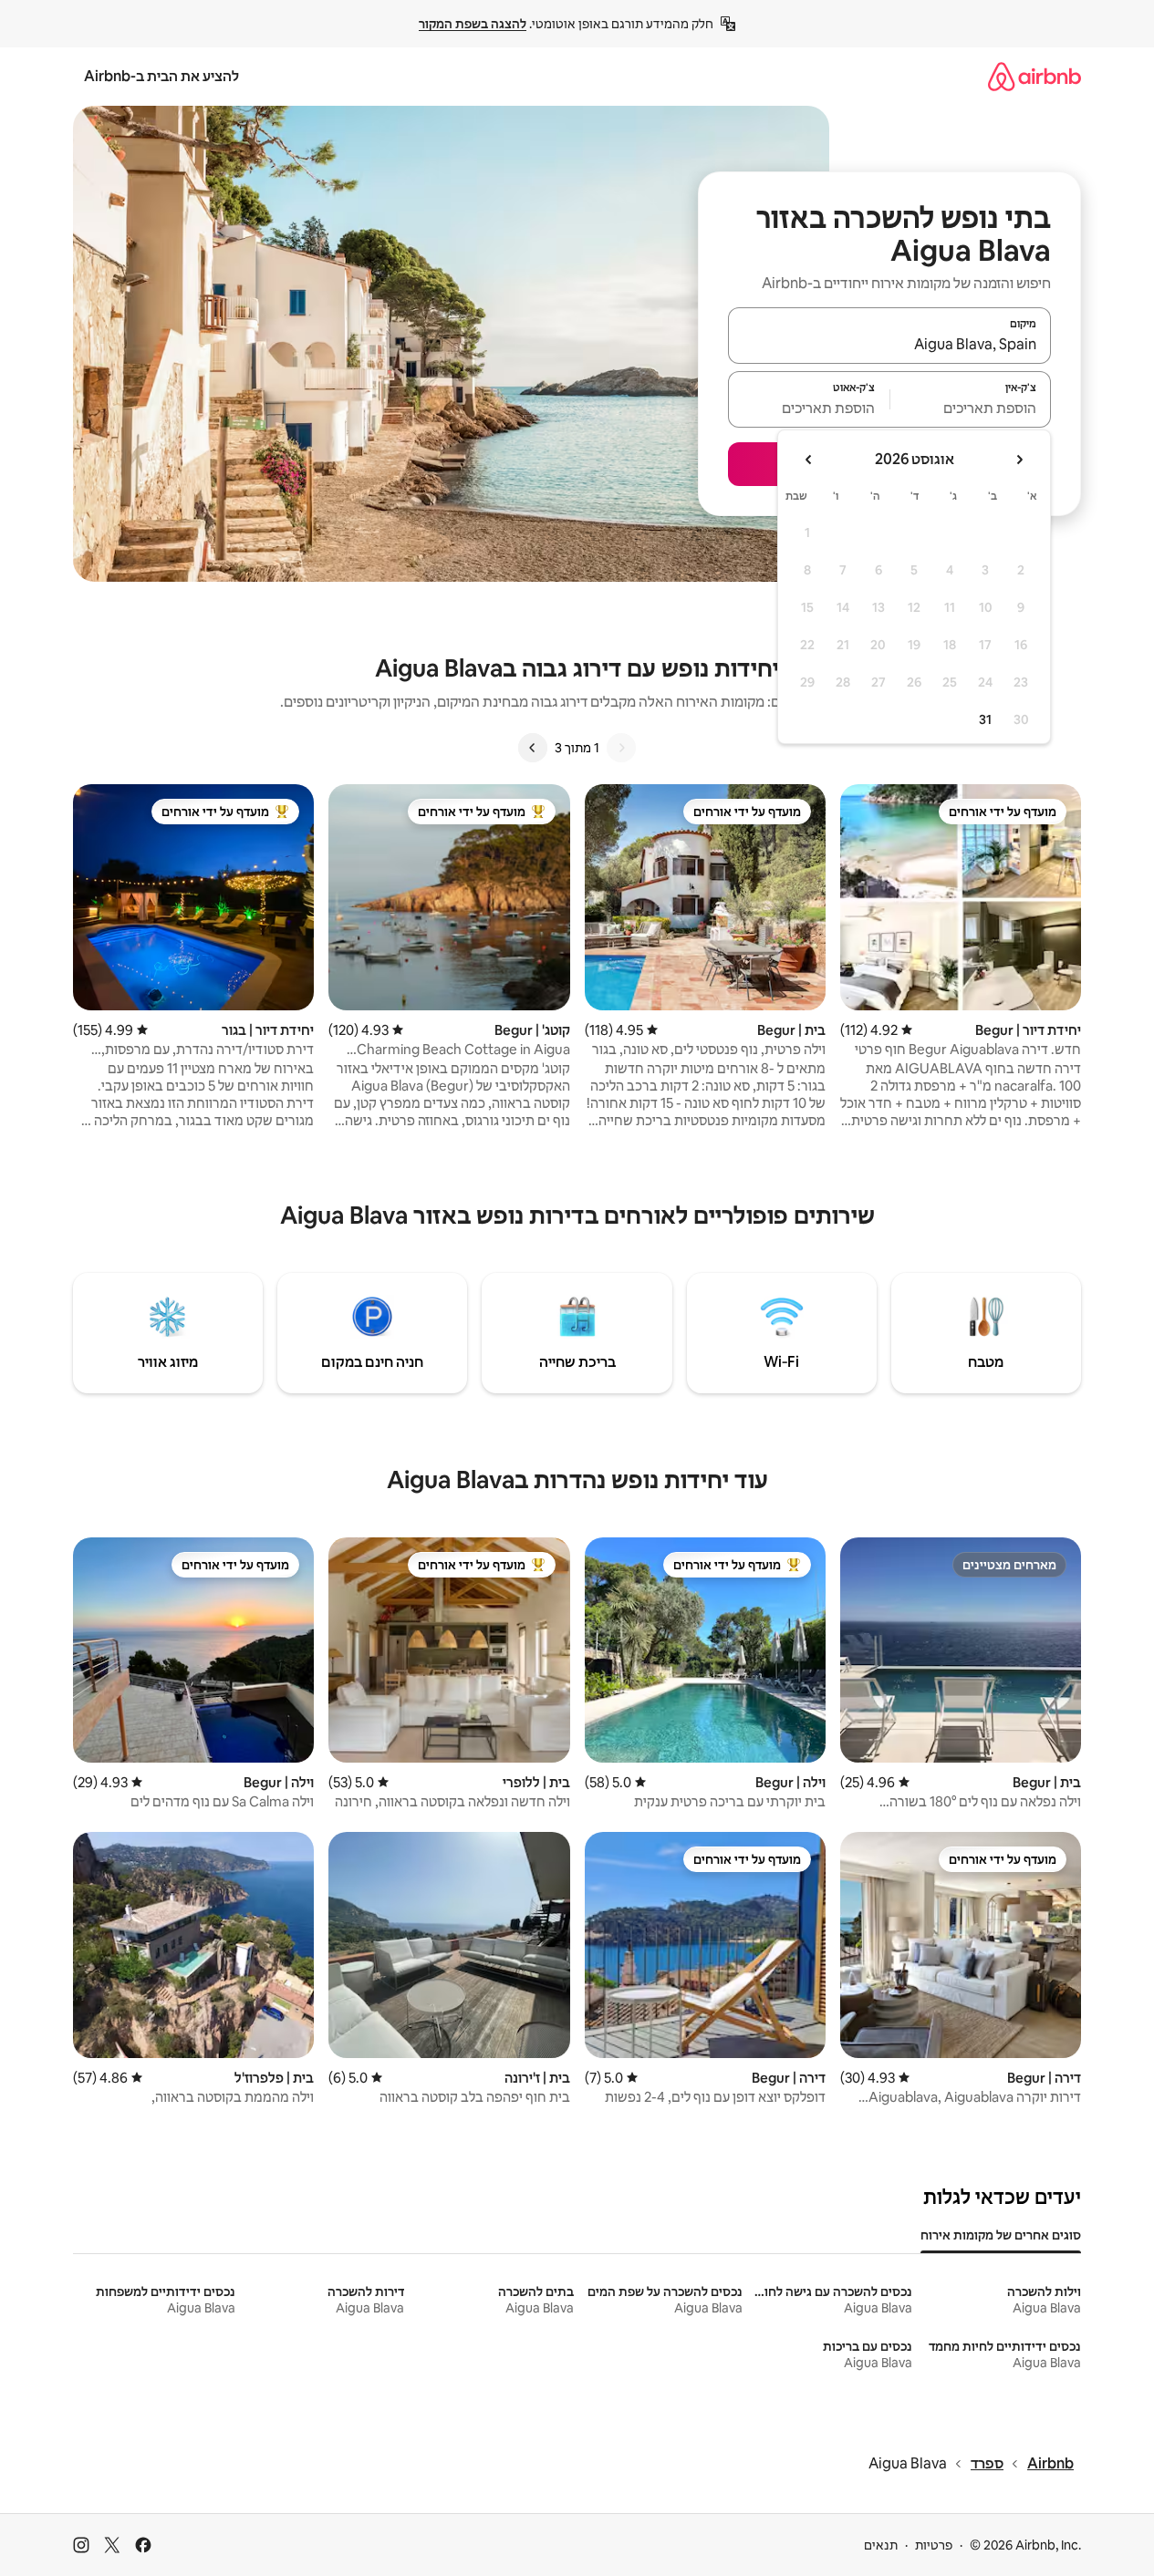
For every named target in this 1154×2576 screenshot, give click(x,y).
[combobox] (889, 344)
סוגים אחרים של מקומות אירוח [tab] (1001, 2235)
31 (985, 719)
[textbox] (971, 408)
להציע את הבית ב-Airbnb (161, 76)
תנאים (881, 2545)
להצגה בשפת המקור (473, 24)
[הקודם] (621, 748)
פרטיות (934, 2545)
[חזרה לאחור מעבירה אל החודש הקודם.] (1019, 460)
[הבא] (533, 748)
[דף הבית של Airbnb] (1034, 76)
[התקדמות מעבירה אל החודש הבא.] (809, 460)
